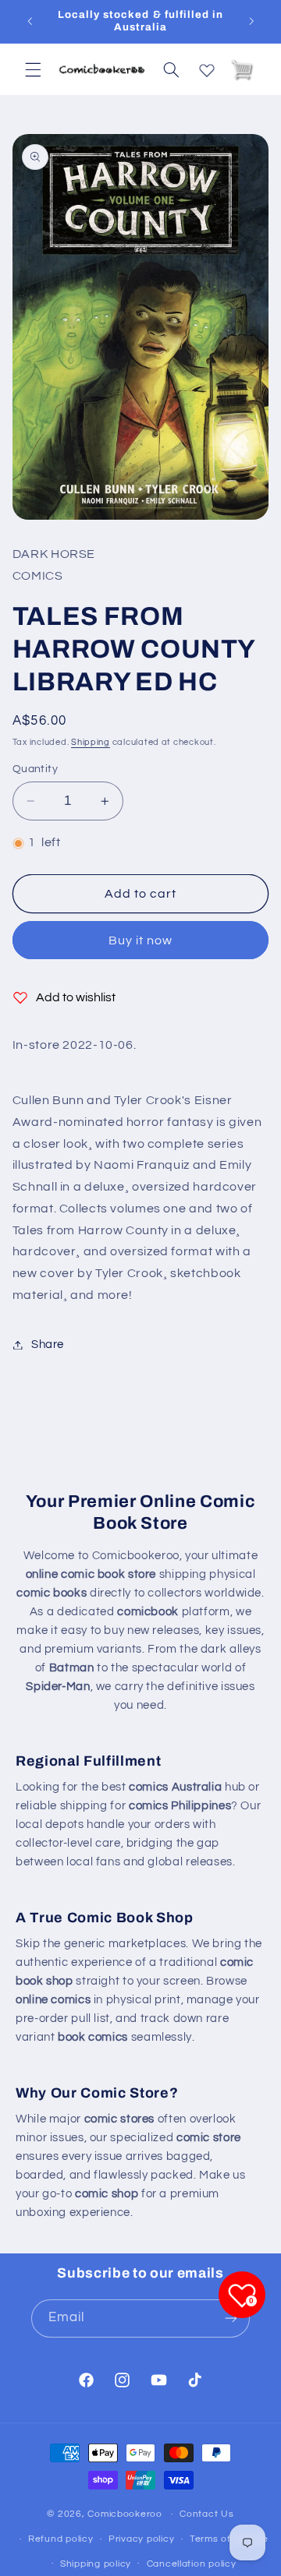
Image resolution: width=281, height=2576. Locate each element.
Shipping (91, 742)
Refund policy (61, 2539)
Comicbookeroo (125, 2514)
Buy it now (141, 940)
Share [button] (48, 1344)
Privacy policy (141, 2539)
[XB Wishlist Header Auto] (207, 67)
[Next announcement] (251, 21)
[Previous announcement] (30, 21)
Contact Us (206, 2514)
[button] (33, 69)
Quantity (35, 769)
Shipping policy (96, 2564)
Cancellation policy (192, 2564)
